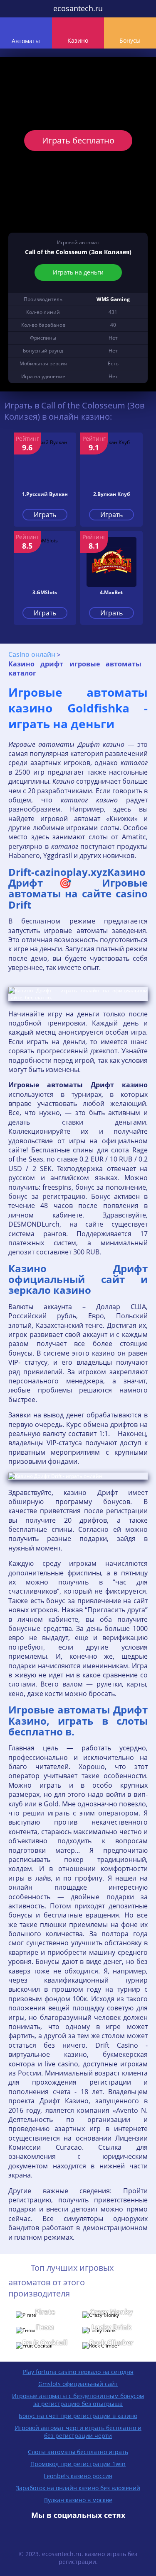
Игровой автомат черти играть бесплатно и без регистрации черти (78, 2432)
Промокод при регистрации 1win (78, 2464)
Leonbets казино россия (78, 2476)
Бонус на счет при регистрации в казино (78, 2416)
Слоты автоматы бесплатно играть (78, 2452)
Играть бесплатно (78, 140)
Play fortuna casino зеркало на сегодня (78, 2372)
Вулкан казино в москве (78, 2500)
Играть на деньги (78, 272)
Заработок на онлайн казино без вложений (78, 2488)
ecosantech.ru (78, 8)
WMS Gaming (113, 299)
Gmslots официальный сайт (78, 2384)
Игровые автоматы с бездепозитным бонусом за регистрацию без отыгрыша (78, 2400)
